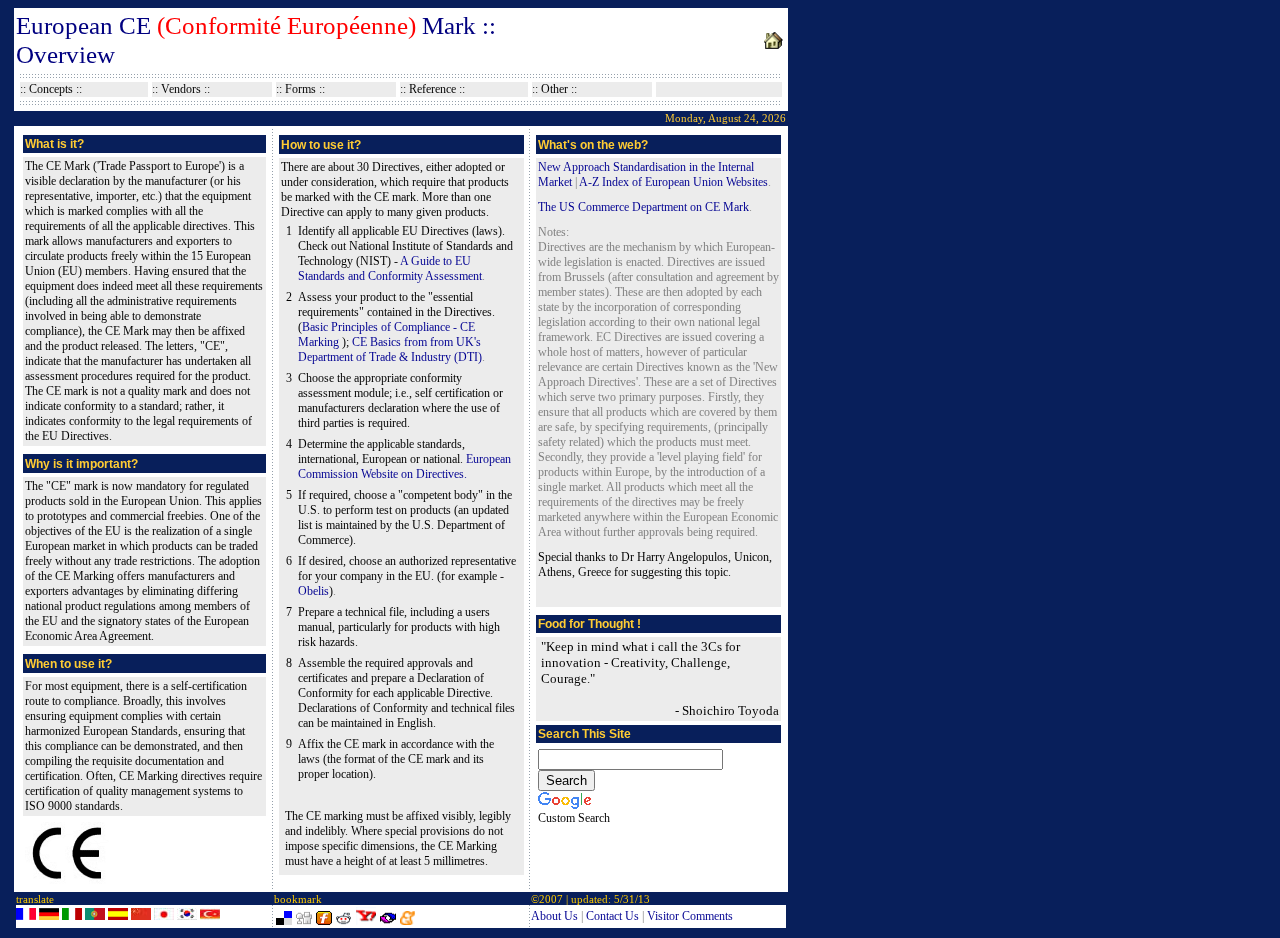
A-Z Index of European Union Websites (673, 182)
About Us (554, 916)
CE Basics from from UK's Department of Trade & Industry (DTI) (390, 349)
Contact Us (612, 916)
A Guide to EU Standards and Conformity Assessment (390, 268)
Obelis (313, 591)
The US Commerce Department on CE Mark (643, 207)
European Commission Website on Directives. (404, 466)
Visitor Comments (690, 916)
